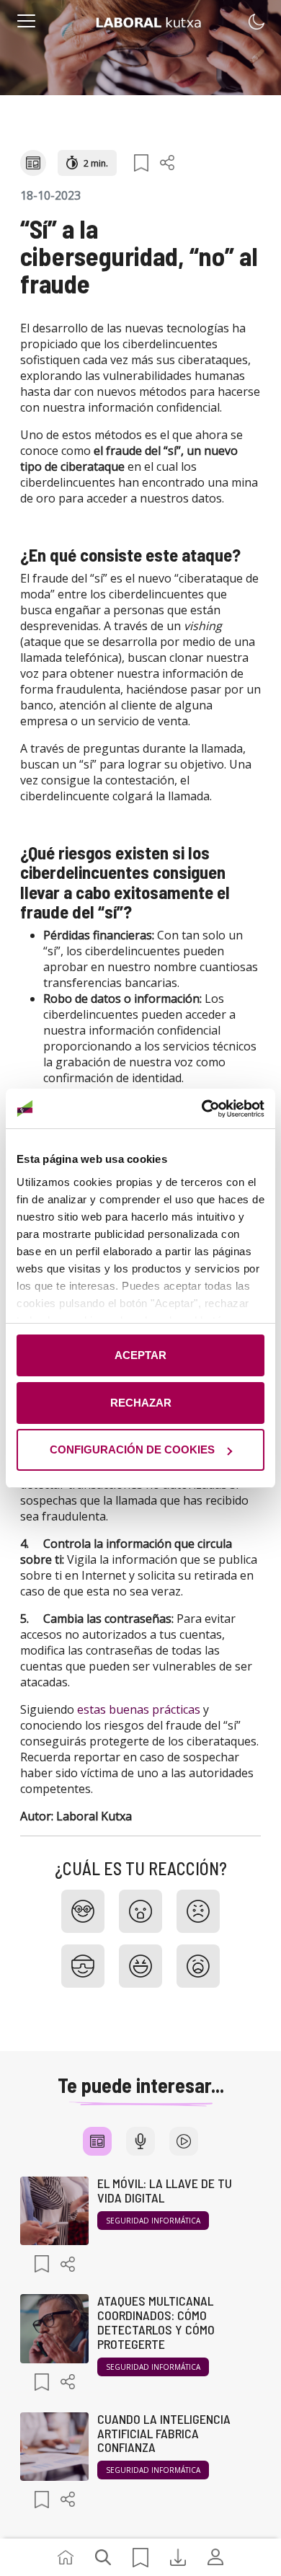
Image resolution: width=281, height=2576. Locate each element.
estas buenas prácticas (139, 1709)
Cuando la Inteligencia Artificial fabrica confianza (164, 2433)
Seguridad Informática (153, 2221)
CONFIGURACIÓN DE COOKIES (132, 1449)
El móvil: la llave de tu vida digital (165, 2190)
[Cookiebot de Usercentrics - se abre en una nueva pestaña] (202, 1109)
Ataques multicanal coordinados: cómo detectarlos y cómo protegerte (156, 2322)
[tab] (97, 2141)
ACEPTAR (140, 1355)
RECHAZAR (141, 1403)
